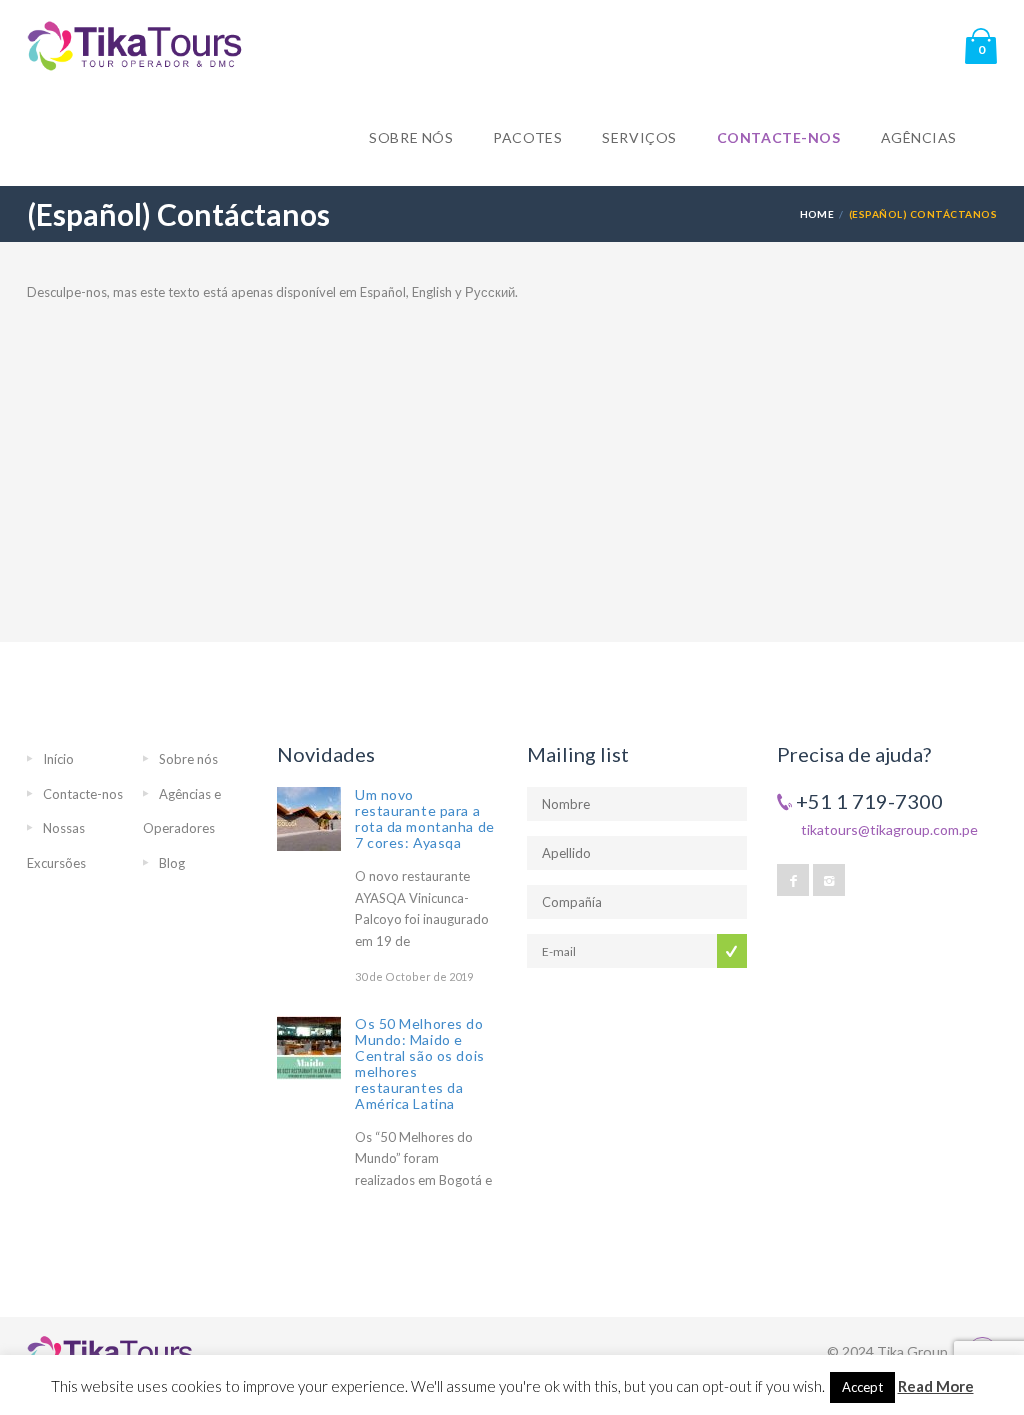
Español (383, 292)
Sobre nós (411, 137)
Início (58, 759)
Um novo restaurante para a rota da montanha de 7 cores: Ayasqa (425, 818)
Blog (172, 863)
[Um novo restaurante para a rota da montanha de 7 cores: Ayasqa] (309, 819)
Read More (936, 1386)
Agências (919, 137)
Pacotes (527, 137)
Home (817, 214)
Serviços (639, 137)
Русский (490, 292)
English (432, 292)
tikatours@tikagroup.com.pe (889, 829)
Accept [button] (862, 1387)
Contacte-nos (779, 137)
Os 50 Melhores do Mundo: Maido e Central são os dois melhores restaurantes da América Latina (420, 1063)
